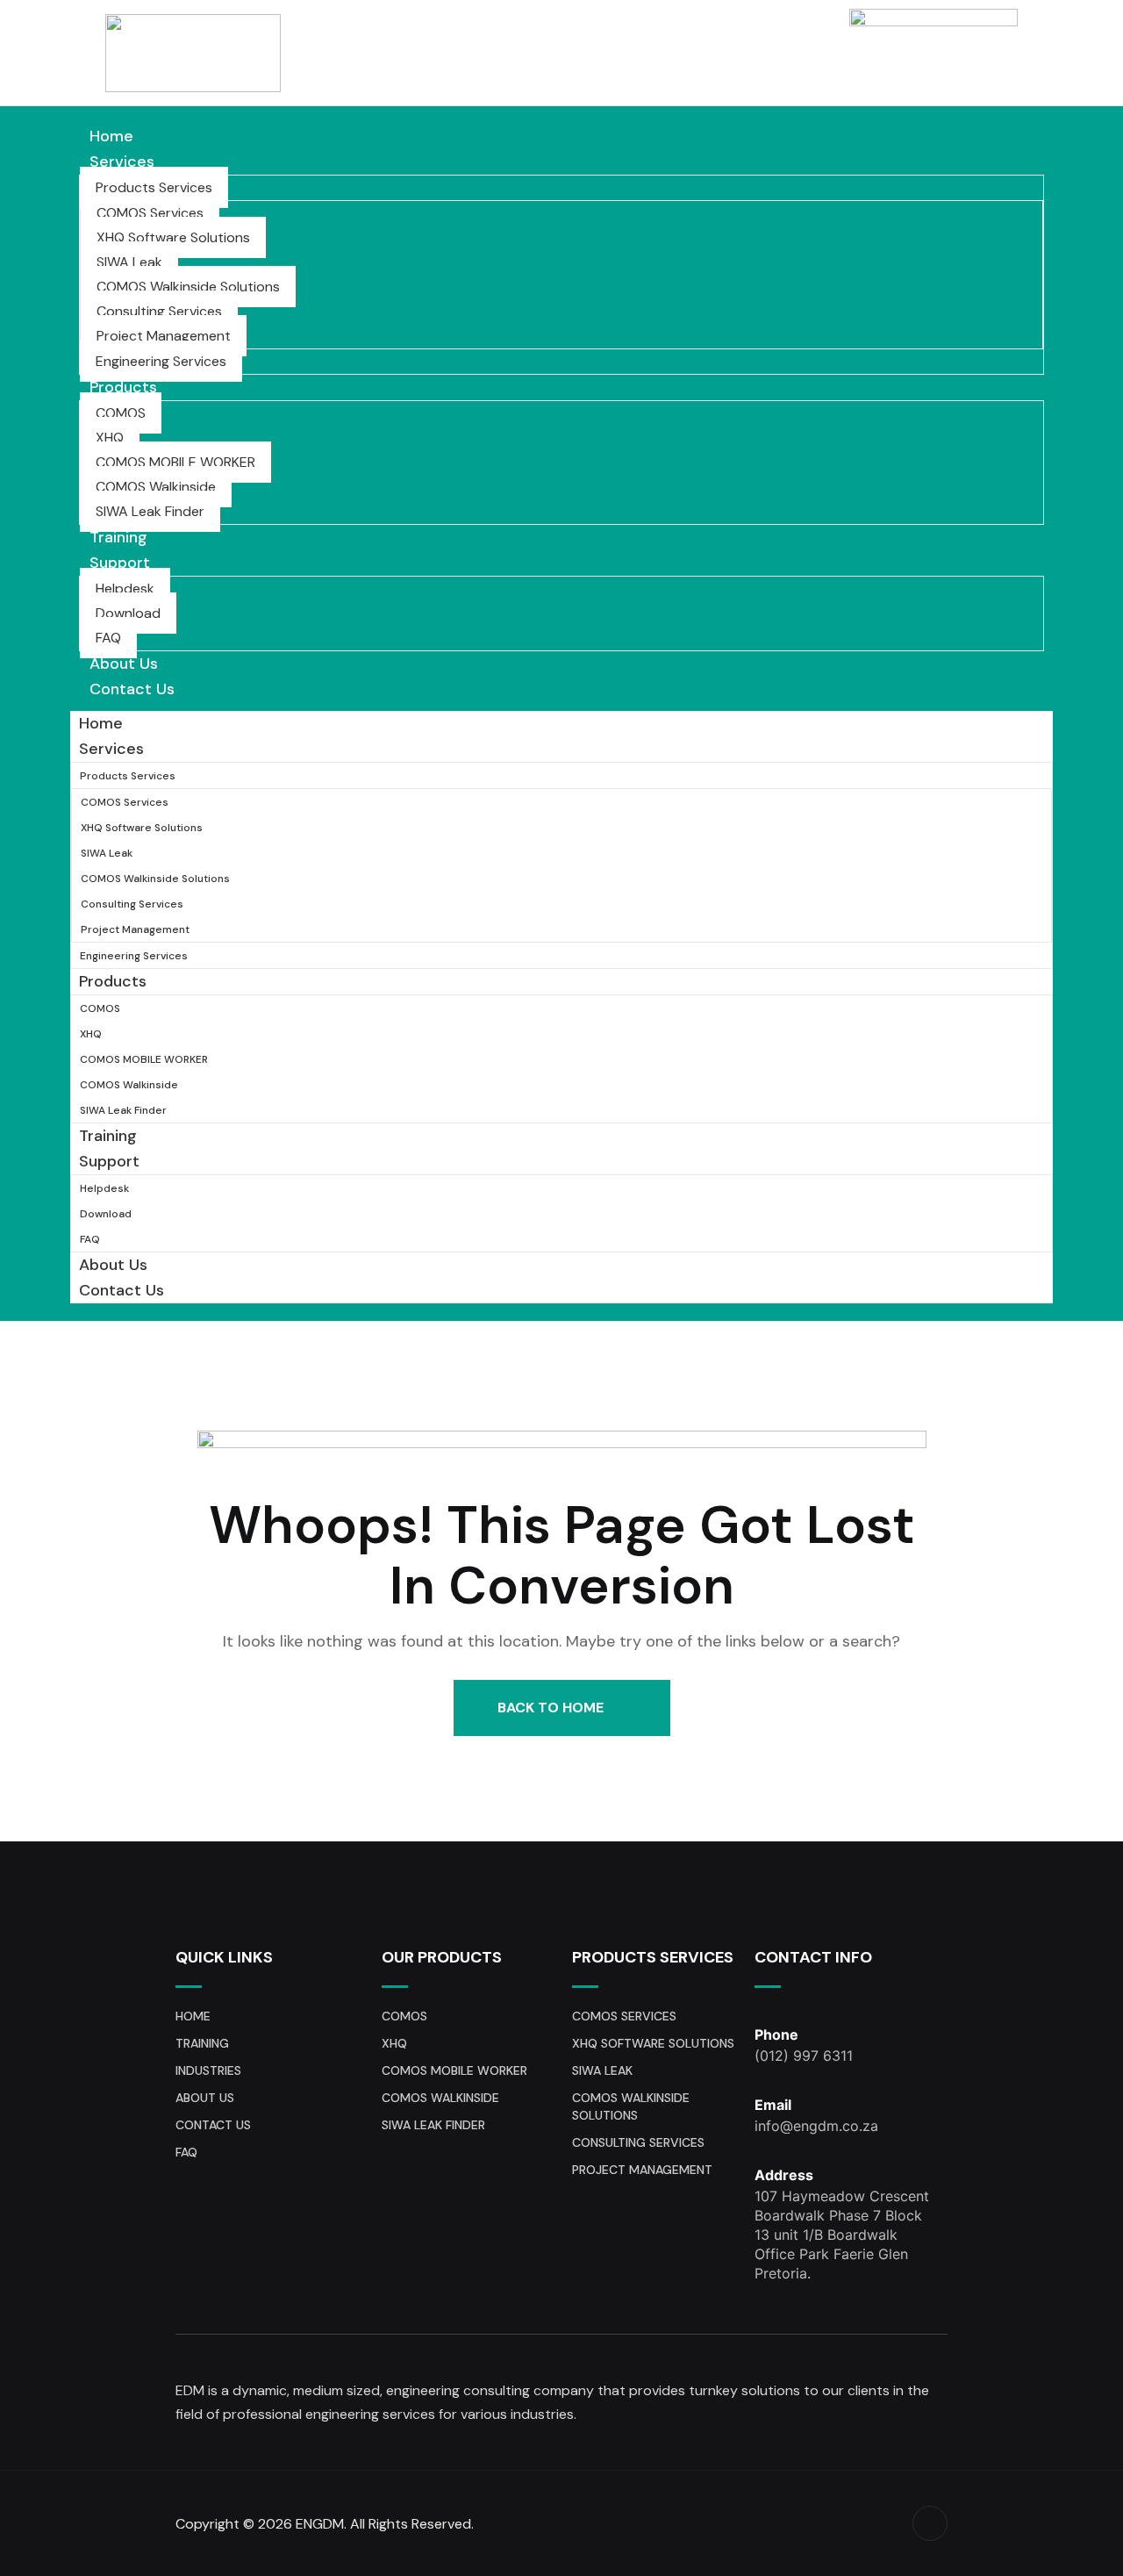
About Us (124, 664)
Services (122, 161)
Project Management (164, 336)
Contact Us (132, 689)
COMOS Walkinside (156, 487)
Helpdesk (125, 588)
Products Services (154, 187)
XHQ (110, 438)
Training (118, 537)
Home (111, 136)
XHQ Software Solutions (173, 237)
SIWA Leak (129, 262)
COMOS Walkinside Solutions (188, 287)
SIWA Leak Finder (150, 511)
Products (123, 387)
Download (128, 613)
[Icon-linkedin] (930, 2523)
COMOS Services (150, 213)
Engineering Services (161, 361)
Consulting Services (159, 311)
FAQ (108, 638)
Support (120, 563)
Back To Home (552, 1708)
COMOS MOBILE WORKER (175, 462)
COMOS (121, 413)
